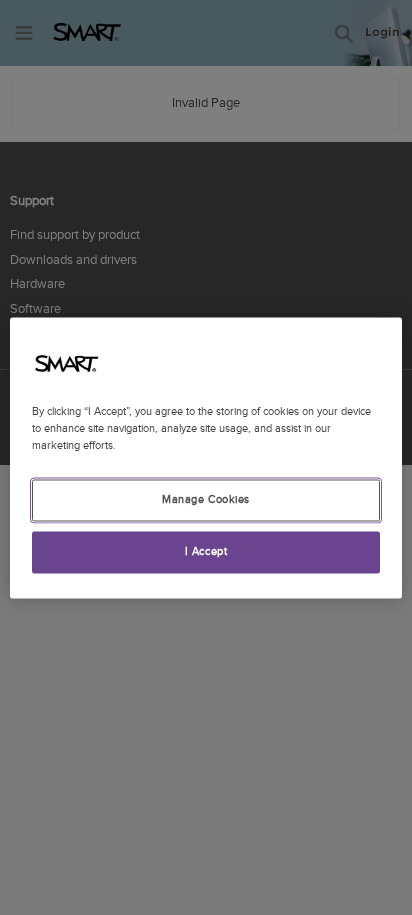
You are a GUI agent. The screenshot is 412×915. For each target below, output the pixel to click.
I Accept (206, 551)
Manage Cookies (206, 499)
